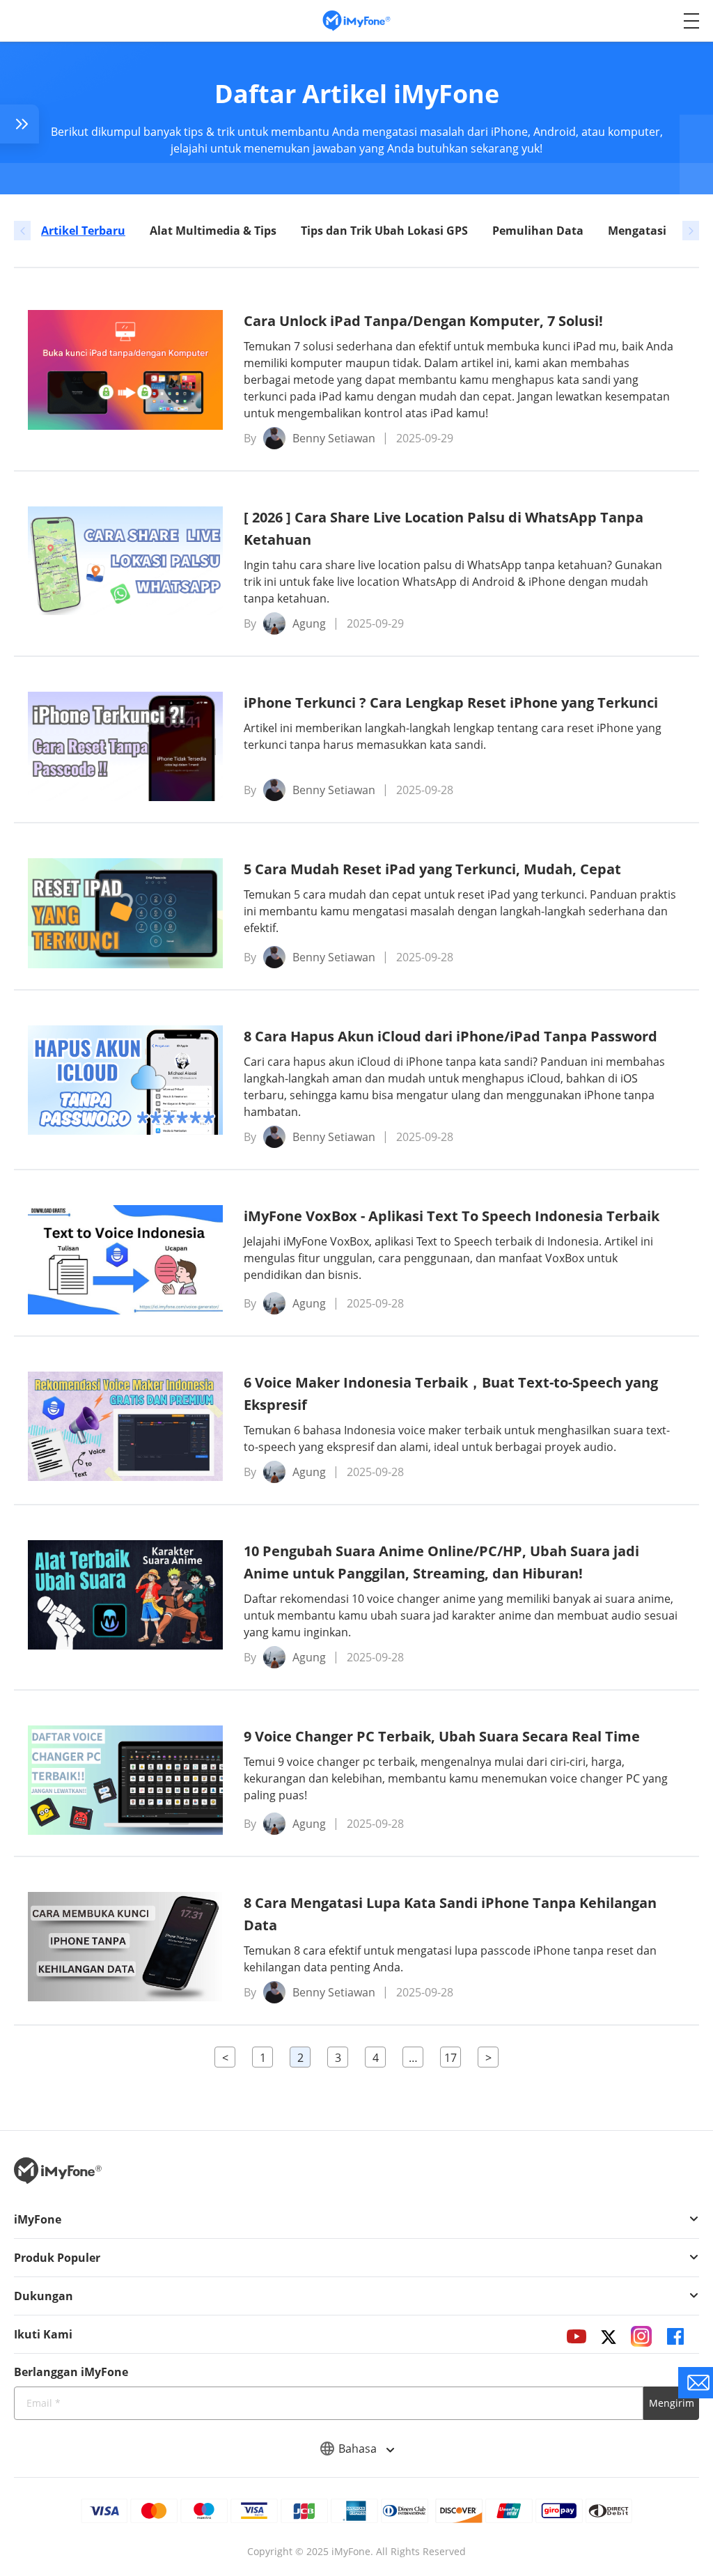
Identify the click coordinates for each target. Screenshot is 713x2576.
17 (450, 2058)
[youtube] (577, 2336)
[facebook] (675, 2336)
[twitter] (609, 2336)
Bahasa (359, 2449)
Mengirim (672, 2403)
